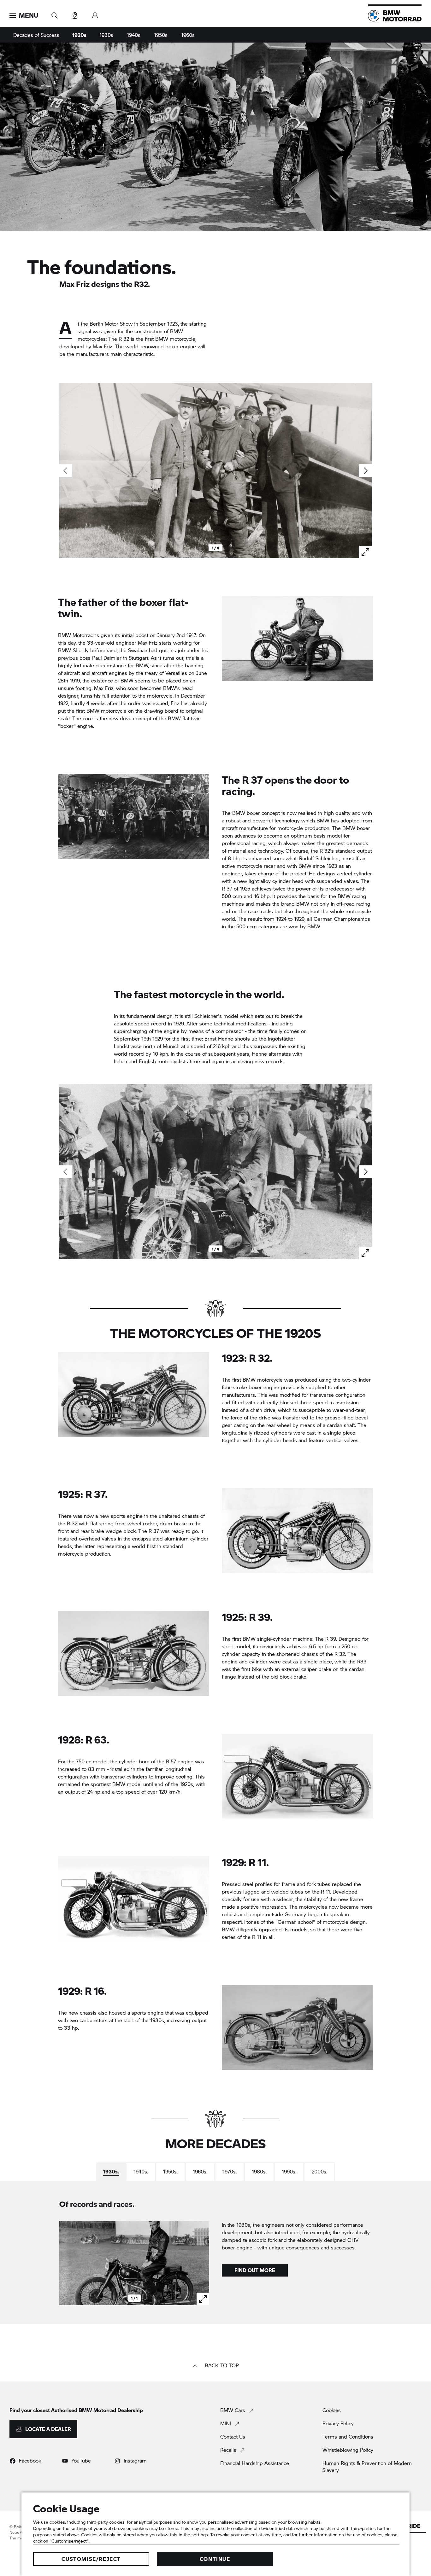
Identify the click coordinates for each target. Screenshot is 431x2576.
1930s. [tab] (111, 2171)
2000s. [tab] (319, 2171)
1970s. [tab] (230, 2171)
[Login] (95, 13)
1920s (79, 35)
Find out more (255, 2270)
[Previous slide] (66, 2263)
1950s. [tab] (170, 2171)
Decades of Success (36, 35)
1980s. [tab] (259, 2171)
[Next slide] (365, 471)
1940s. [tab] (141, 2171)
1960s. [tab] (200, 2171)
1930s (106, 35)
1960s (188, 35)
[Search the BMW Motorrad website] (55, 13)
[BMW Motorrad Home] (395, 16)
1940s (134, 35)
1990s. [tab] (289, 2171)
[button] (24, 15)
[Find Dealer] (75, 13)
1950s (161, 35)
